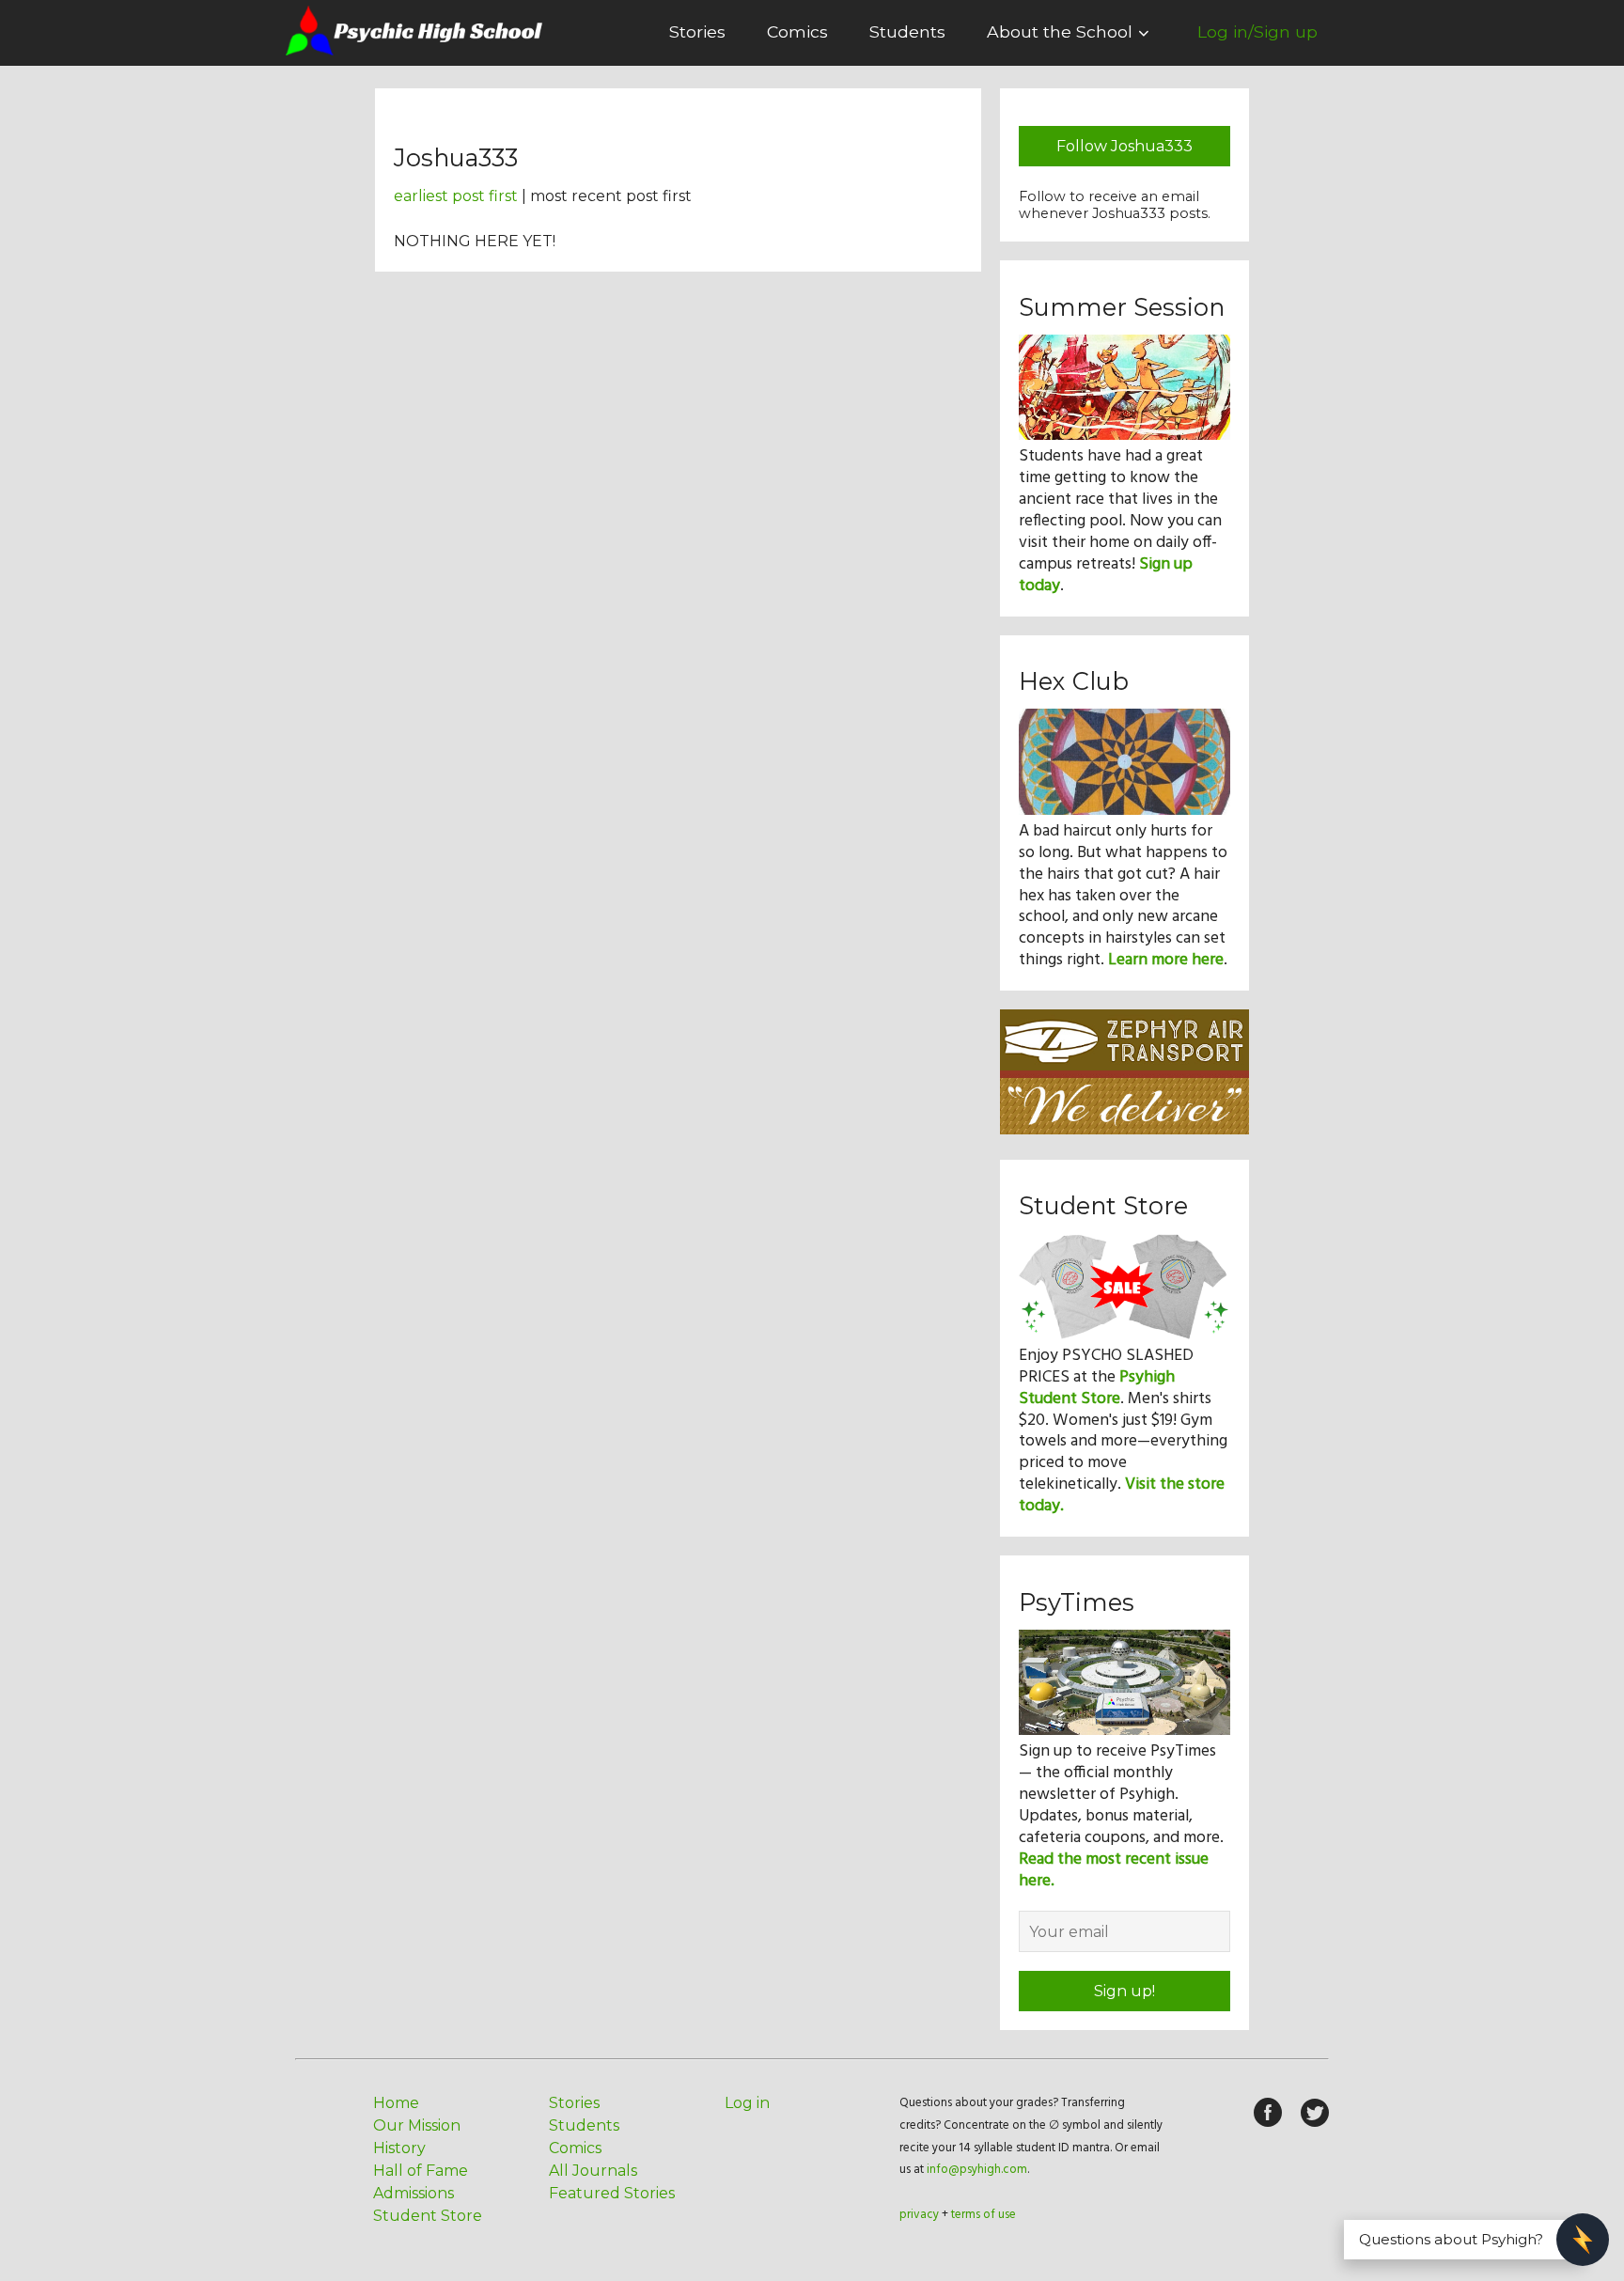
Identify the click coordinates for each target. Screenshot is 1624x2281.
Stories (697, 31)
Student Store (428, 2216)
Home (396, 2103)
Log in (747, 2103)
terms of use (984, 2215)
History (399, 2148)
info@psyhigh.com (977, 2170)
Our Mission (417, 2125)
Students (907, 31)
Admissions (414, 2193)
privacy (919, 2215)
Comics (797, 31)
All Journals (593, 2171)
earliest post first (456, 196)
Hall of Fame (421, 2171)
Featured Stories (612, 2193)
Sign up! (1124, 1991)
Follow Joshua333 (1124, 146)
